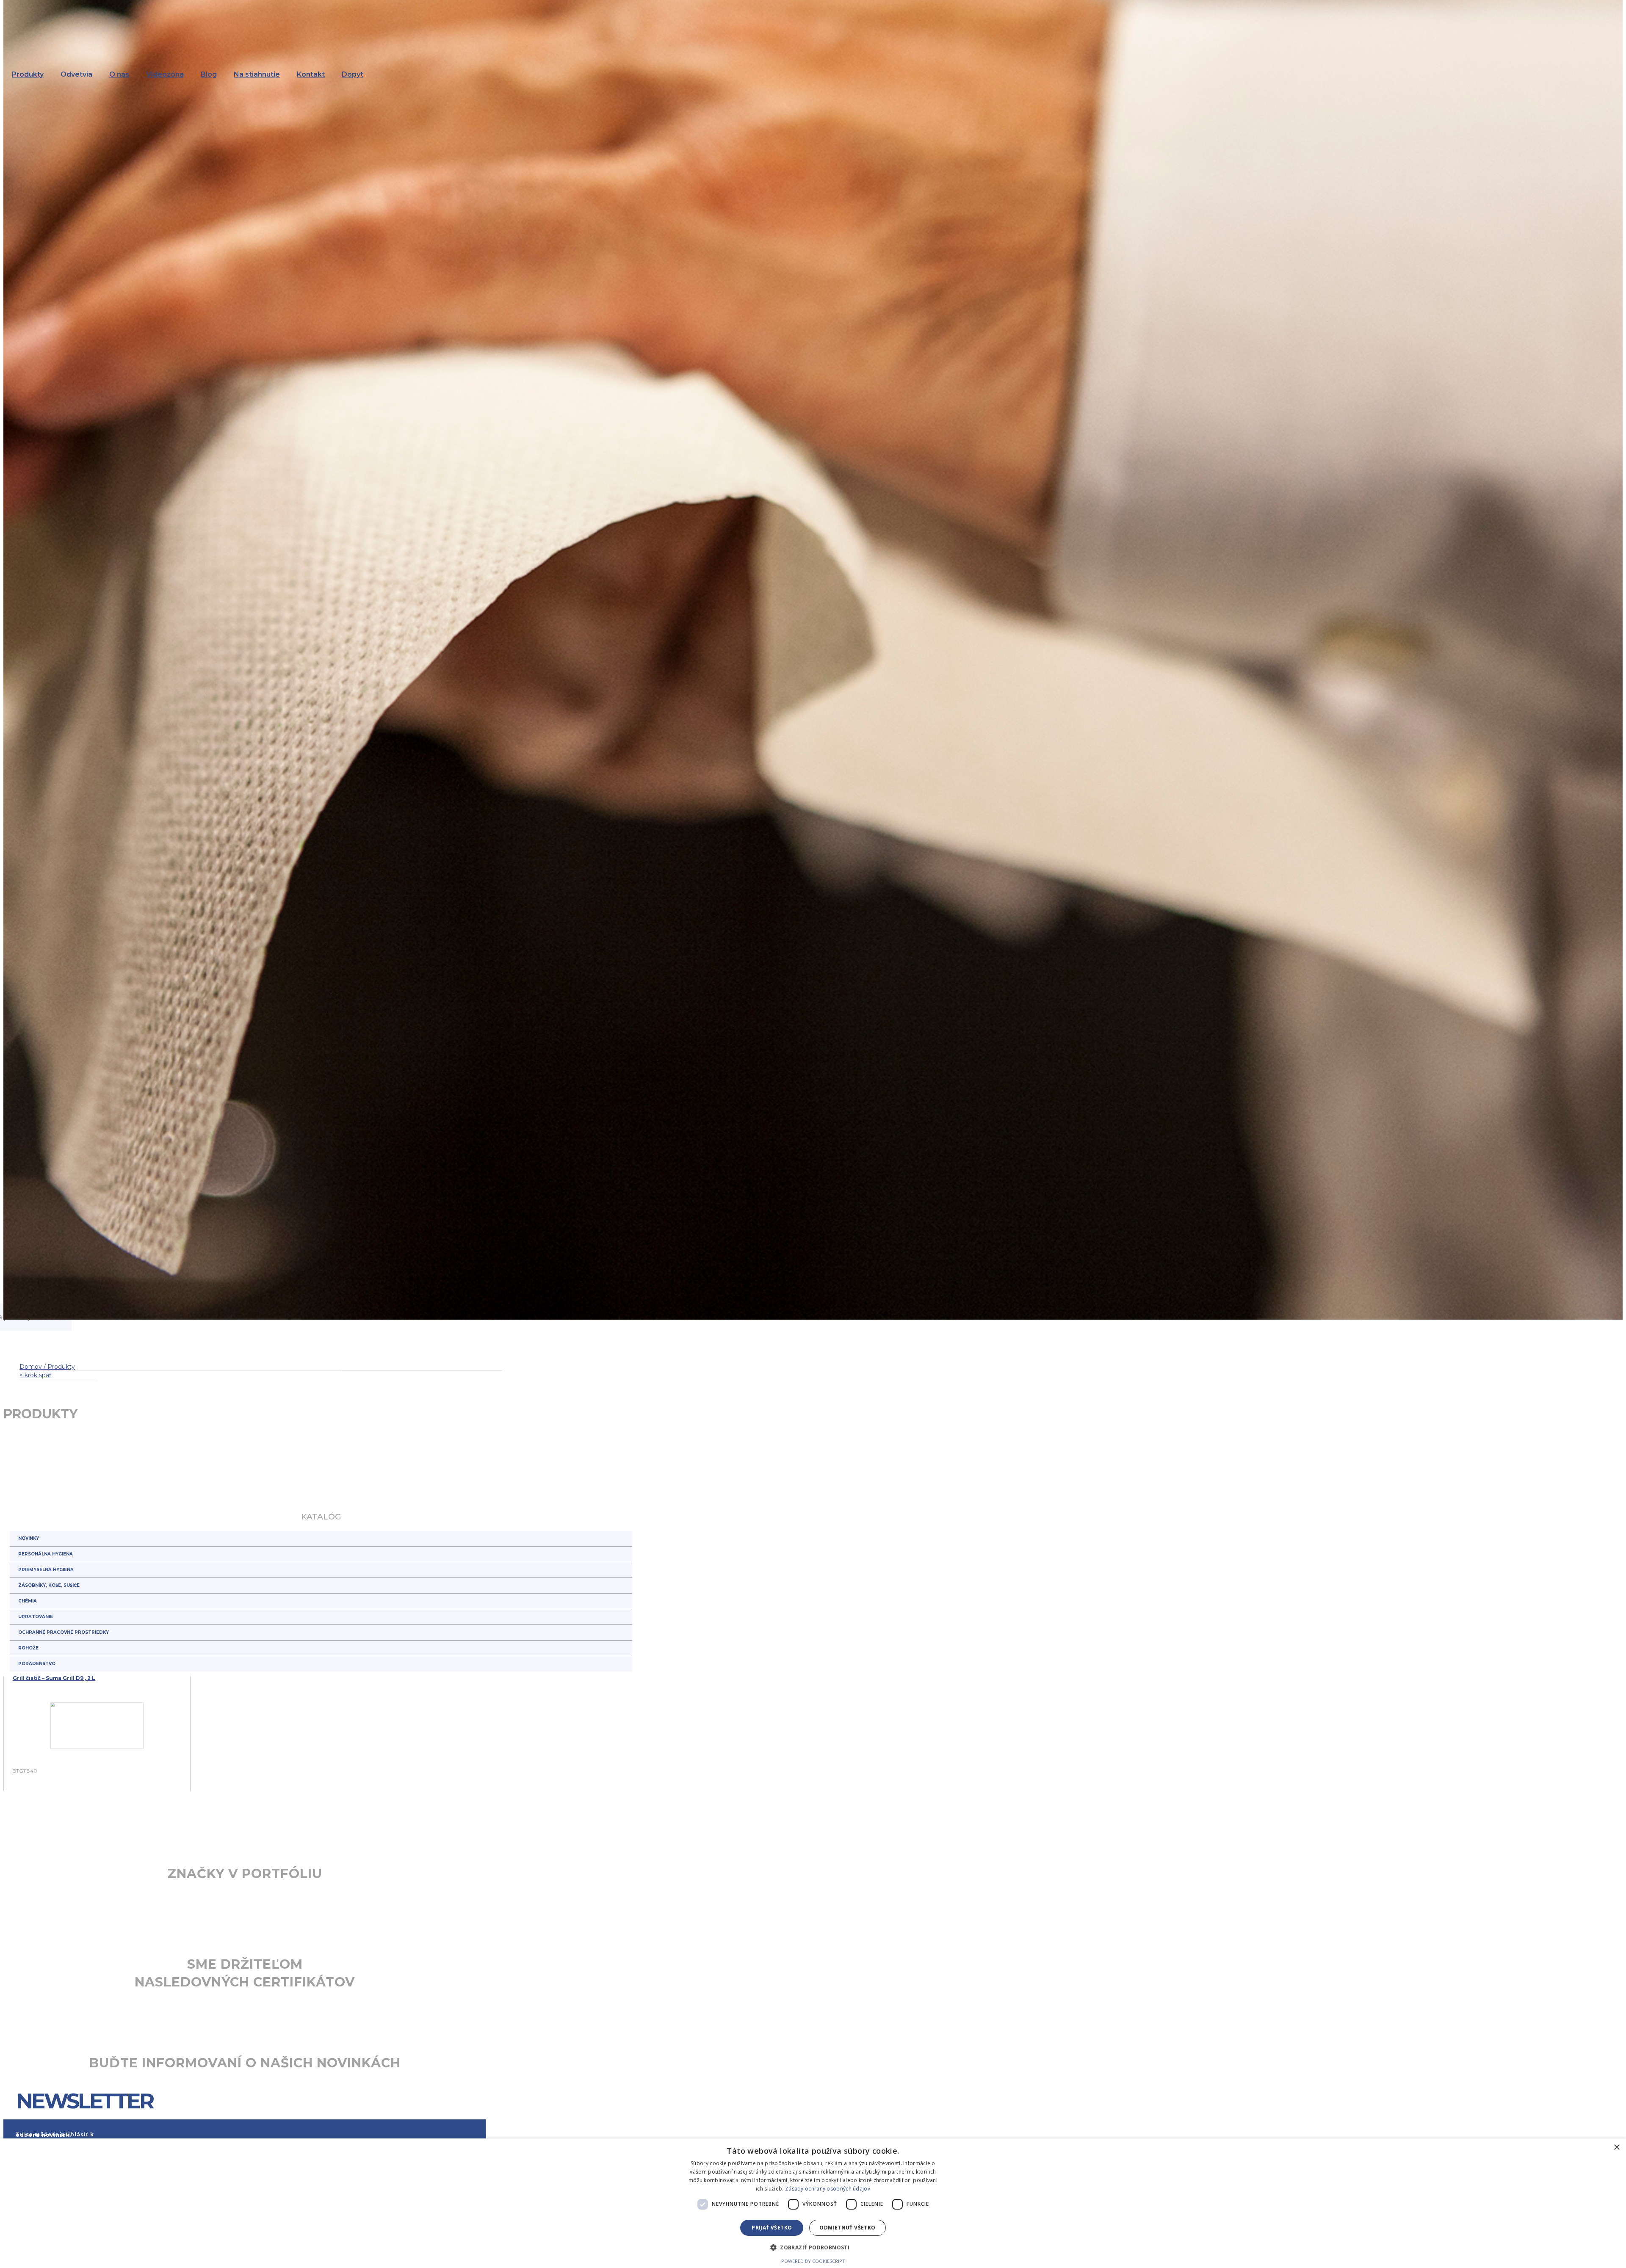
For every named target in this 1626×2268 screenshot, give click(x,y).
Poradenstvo (37, 1664)
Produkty (28, 74)
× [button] (1616, 2148)
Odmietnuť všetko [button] (847, 2228)
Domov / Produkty (47, 1367)
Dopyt (353, 74)
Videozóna (165, 74)
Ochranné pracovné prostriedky (64, 1632)
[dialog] (813, 2203)
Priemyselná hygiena (46, 1570)
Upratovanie (36, 1617)
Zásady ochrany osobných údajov (828, 2189)
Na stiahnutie (257, 74)
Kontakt (311, 74)
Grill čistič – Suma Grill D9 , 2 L (54, 1678)
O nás (119, 74)
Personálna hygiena (46, 1554)
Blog (209, 74)
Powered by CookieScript (813, 2261)
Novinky (29, 1538)
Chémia (28, 1601)
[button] (813, 2247)
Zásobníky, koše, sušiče (49, 1585)
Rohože (28, 1648)
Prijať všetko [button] (772, 2228)
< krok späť (36, 1375)
